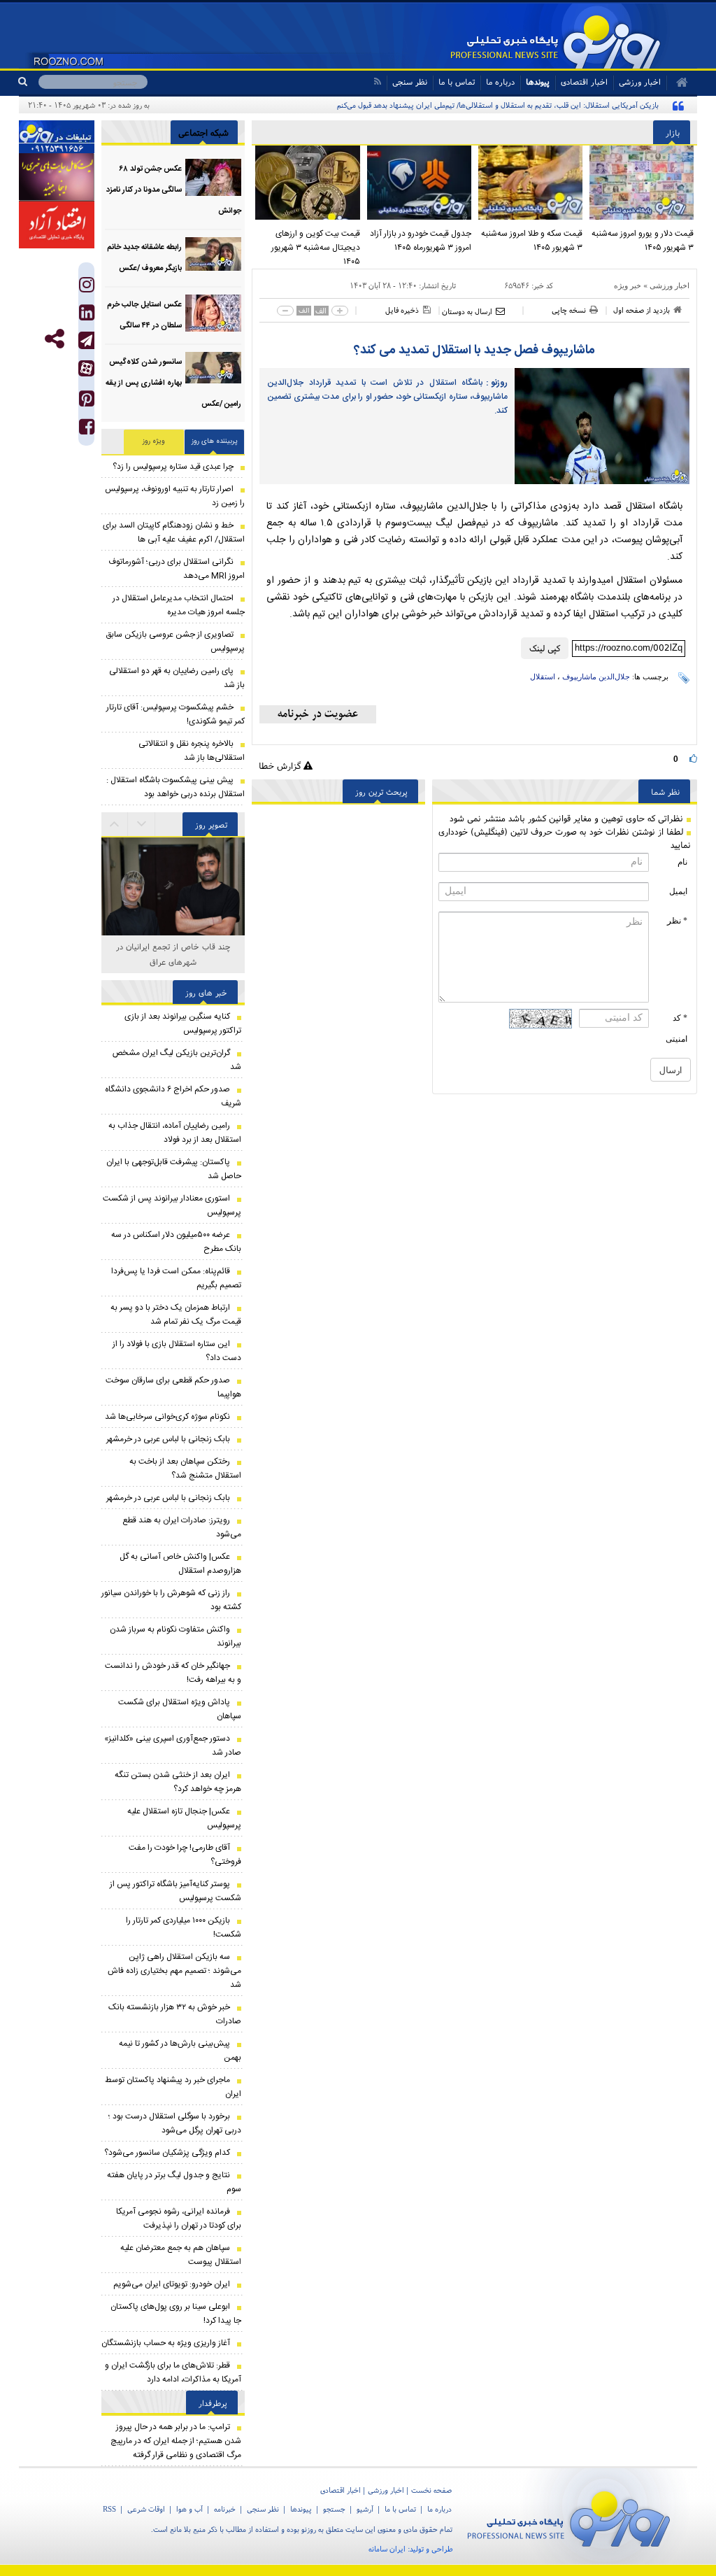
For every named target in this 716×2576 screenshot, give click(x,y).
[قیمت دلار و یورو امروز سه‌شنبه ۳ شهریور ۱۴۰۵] (642, 183)
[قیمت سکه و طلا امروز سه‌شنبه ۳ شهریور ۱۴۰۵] (530, 183)
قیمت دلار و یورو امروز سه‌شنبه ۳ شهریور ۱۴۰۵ (643, 241)
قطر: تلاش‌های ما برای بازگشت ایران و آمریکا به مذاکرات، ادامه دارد (173, 2372)
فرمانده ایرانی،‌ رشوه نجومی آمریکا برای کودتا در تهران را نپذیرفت (179, 2218)
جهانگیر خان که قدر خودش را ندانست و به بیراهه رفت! (173, 1673)
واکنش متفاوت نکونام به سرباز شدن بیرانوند (176, 1636)
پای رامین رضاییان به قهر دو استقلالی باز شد (177, 678)
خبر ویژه (628, 285)
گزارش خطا (281, 766)
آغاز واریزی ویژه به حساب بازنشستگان (166, 2343)
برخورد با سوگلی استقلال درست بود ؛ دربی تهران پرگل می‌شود (175, 2123)
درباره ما (500, 82)
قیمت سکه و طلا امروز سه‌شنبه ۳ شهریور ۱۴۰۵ (532, 241)
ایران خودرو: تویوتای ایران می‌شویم (172, 2284)
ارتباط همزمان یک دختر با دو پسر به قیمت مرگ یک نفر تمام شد (176, 1315)
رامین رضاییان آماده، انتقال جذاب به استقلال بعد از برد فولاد (175, 1133)
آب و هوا (189, 2509)
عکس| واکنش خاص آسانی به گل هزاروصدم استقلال (180, 1564)
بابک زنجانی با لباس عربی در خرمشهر (168, 1439)
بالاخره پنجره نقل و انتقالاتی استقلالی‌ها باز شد (192, 751)
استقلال (543, 677)
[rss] (377, 82)
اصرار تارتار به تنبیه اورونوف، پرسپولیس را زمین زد (175, 496)
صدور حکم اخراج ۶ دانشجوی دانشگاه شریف (173, 1096)
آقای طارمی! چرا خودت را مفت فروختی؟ (185, 1855)
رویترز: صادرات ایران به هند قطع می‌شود (182, 1527)
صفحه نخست (431, 2490)
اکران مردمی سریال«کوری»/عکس (173, 946)
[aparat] (86, 368)
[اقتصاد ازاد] (57, 225)
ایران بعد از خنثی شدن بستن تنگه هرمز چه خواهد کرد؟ (178, 1782)
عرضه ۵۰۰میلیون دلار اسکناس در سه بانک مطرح (176, 1242)
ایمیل (678, 891)
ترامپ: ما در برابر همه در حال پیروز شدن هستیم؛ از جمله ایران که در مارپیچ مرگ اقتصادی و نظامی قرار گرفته (176, 2441)
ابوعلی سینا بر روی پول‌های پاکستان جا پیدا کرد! (176, 2314)
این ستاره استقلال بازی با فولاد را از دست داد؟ (177, 1351)
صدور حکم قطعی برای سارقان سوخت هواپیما (173, 1387)
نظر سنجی (410, 82)
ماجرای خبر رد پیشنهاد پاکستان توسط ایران (173, 2087)
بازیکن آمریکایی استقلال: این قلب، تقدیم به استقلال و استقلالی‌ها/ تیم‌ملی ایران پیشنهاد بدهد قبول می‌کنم (498, 105)
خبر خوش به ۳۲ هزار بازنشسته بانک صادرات (175, 2014)
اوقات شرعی (146, 2509)
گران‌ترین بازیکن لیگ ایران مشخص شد (177, 1060)
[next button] (115, 824)
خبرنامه (225, 2509)
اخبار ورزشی (670, 285)
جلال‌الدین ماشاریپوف (596, 677)
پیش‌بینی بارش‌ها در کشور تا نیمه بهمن (180, 2051)
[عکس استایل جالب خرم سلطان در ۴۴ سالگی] (213, 313)
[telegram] (86, 340)
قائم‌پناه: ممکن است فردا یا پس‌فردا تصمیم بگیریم (176, 1278)
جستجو (334, 2509)
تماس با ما (457, 82)
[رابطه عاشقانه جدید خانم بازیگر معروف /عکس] (213, 256)
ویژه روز (154, 441)
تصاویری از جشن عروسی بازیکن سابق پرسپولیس (175, 642)
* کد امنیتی (676, 1028)
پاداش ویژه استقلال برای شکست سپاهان (180, 1709)
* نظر (677, 921)
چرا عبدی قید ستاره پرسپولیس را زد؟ (173, 467)
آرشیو (365, 2509)
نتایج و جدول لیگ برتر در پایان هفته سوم (174, 2182)
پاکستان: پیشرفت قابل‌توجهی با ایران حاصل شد (174, 1169)
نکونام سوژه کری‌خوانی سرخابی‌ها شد (167, 1417)
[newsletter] (318, 714)
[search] (28, 82)
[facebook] (87, 430)
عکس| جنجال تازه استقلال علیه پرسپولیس (184, 1818)
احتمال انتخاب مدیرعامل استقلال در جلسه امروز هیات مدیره (179, 605)
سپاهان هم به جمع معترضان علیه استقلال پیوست (181, 2255)
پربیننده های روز (215, 441)
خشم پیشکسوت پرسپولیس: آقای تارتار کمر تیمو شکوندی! (176, 714)
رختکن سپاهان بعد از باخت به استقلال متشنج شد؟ (185, 1469)
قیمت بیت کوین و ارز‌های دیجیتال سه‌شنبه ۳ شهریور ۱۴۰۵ (315, 248)
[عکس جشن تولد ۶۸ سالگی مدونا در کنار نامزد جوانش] (213, 177)
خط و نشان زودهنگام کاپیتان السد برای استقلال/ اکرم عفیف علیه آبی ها (174, 532)
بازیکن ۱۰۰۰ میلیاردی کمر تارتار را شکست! (184, 1927)
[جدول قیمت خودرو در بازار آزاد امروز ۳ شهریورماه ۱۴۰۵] (419, 183)
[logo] (575, 2516)
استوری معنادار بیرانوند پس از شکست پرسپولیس (172, 1205)
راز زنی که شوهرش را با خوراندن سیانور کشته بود (171, 1600)
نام (682, 862)
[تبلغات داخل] (57, 137)
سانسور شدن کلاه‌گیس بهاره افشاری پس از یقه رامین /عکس (173, 383)
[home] (677, 83)
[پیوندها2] (57, 177)
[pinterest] (87, 402)
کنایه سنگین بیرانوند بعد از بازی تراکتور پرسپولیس (183, 1024)
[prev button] (142, 824)
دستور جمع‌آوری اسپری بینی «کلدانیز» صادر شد (173, 1746)
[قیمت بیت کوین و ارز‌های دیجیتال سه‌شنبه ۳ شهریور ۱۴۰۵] (307, 183)
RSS (109, 2509)
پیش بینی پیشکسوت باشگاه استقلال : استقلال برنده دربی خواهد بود (176, 787)
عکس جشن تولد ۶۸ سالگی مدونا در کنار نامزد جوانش (174, 190)
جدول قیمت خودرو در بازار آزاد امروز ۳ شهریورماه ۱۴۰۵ (421, 241)
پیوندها (538, 82)
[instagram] (87, 288)
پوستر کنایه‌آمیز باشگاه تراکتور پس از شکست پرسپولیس (176, 1891)
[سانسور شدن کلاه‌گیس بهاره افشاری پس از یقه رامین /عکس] (213, 370)
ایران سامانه (387, 2549)
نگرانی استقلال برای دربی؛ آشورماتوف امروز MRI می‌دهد (177, 569)
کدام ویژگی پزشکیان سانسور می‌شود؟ (167, 2153)
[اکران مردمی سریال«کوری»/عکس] (173, 922)
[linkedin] (87, 316)
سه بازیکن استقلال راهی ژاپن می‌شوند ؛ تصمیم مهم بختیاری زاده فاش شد (174, 1971)
